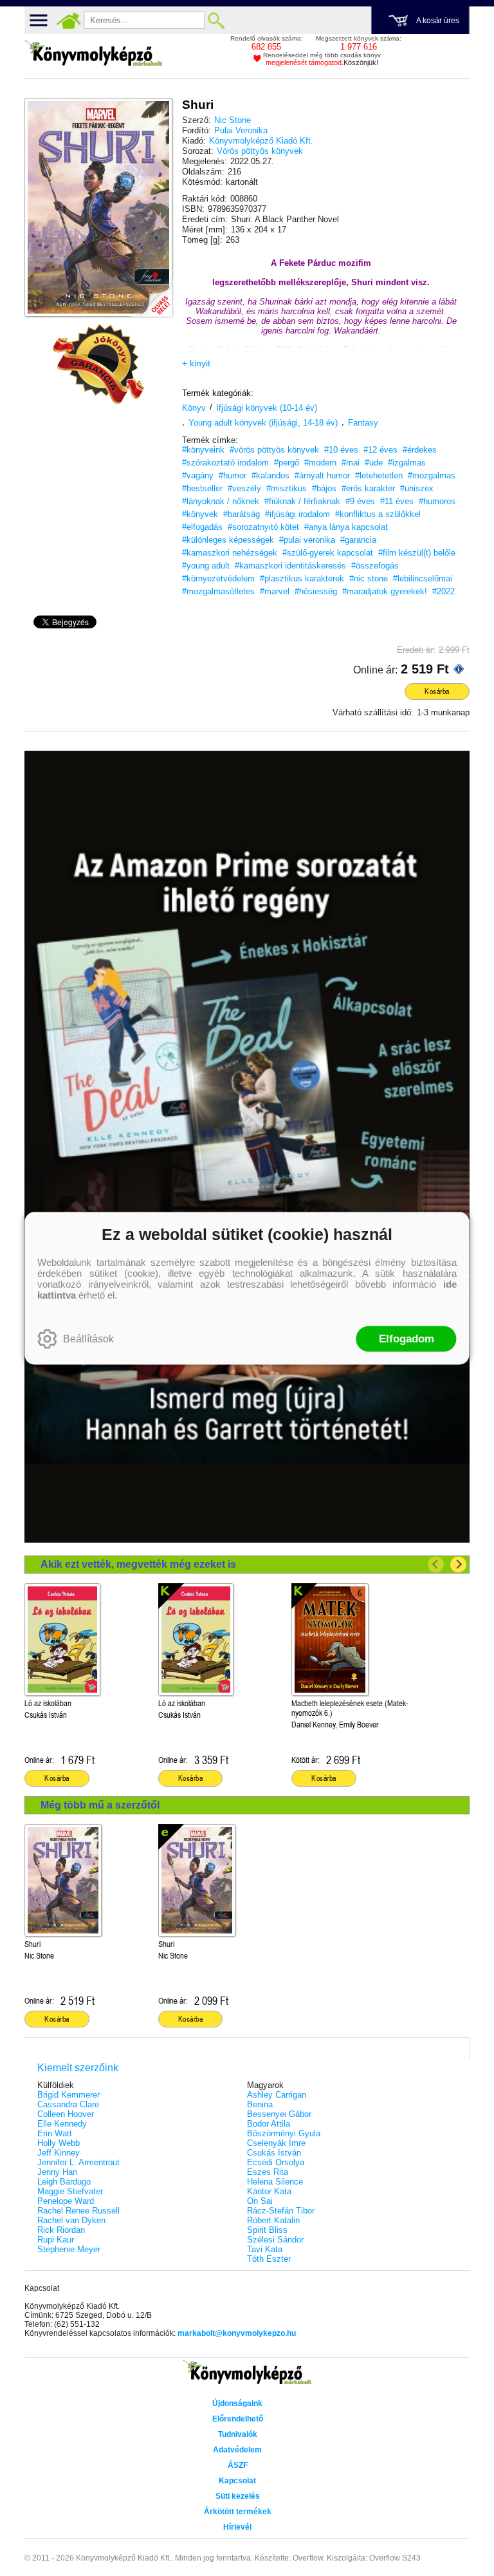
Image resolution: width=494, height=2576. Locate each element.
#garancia (358, 540)
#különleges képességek (228, 540)
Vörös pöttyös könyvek (260, 151)
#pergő (287, 463)
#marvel (275, 591)
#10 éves (341, 450)
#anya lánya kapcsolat (346, 527)
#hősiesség (316, 591)
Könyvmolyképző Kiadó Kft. (261, 141)
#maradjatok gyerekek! (385, 591)
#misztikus (287, 488)
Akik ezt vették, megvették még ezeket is (138, 1564)
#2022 (444, 591)
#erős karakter (368, 488)
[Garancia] (98, 364)
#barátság (242, 514)
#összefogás (375, 566)
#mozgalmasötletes (218, 591)
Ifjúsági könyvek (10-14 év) (267, 408)
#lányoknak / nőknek (221, 501)
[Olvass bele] (150, 294)
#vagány (198, 475)
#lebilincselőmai (423, 578)
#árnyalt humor (322, 475)
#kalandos (270, 475)
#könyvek (200, 514)
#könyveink (203, 450)
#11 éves (397, 501)
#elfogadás (202, 527)
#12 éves (380, 450)
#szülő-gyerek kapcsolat (328, 553)
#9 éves (360, 501)
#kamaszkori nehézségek (230, 553)
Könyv (194, 408)
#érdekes (420, 450)
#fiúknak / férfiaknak (302, 501)
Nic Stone (233, 120)
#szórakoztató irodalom (225, 463)
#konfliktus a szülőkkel (378, 514)
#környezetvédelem (218, 578)
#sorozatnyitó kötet (263, 527)
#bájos (324, 488)
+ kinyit (196, 363)
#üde (374, 463)
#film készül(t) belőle (417, 553)
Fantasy (363, 423)
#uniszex (417, 488)
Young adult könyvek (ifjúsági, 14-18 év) (263, 423)
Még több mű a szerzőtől (100, 1805)
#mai (351, 463)
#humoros (437, 501)
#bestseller (202, 488)
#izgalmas (407, 463)
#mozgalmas (432, 475)
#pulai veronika (307, 540)
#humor (233, 475)
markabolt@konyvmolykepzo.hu (237, 2333)
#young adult (206, 566)
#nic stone (369, 578)
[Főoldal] (68, 21)
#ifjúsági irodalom (297, 514)
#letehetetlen (379, 475)
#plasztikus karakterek (302, 578)
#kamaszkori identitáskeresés (290, 566)
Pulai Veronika (241, 130)
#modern (320, 463)
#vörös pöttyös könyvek (274, 450)
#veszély (244, 488)
